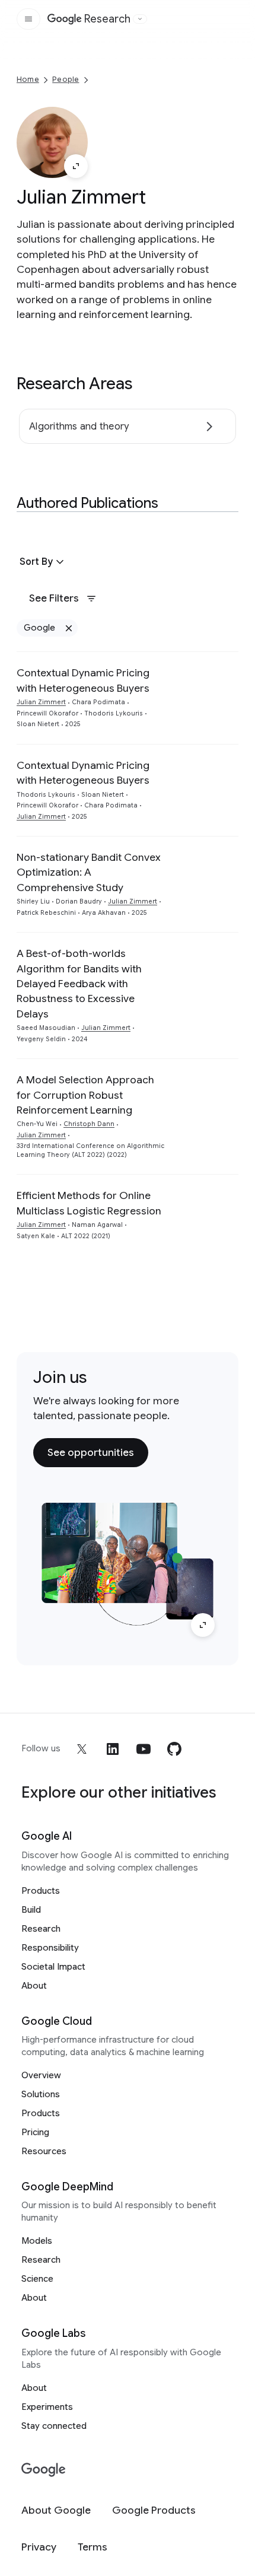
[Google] (44, 2470)
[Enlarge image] (76, 166)
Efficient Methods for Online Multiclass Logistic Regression (89, 1203)
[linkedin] (113, 1749)
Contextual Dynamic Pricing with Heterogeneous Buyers (83, 680)
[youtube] (144, 1749)
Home (28, 79)
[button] (43, 562)
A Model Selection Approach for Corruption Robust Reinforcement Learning (85, 1095)
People (66, 79)
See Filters (54, 598)
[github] (174, 1749)
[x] (82, 1749)
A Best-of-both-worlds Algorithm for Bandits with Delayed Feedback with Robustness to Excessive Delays (79, 984)
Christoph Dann (89, 1124)
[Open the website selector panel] (140, 19)
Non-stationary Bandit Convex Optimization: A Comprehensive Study (89, 872)
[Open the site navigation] (28, 19)
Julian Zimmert (41, 702)
